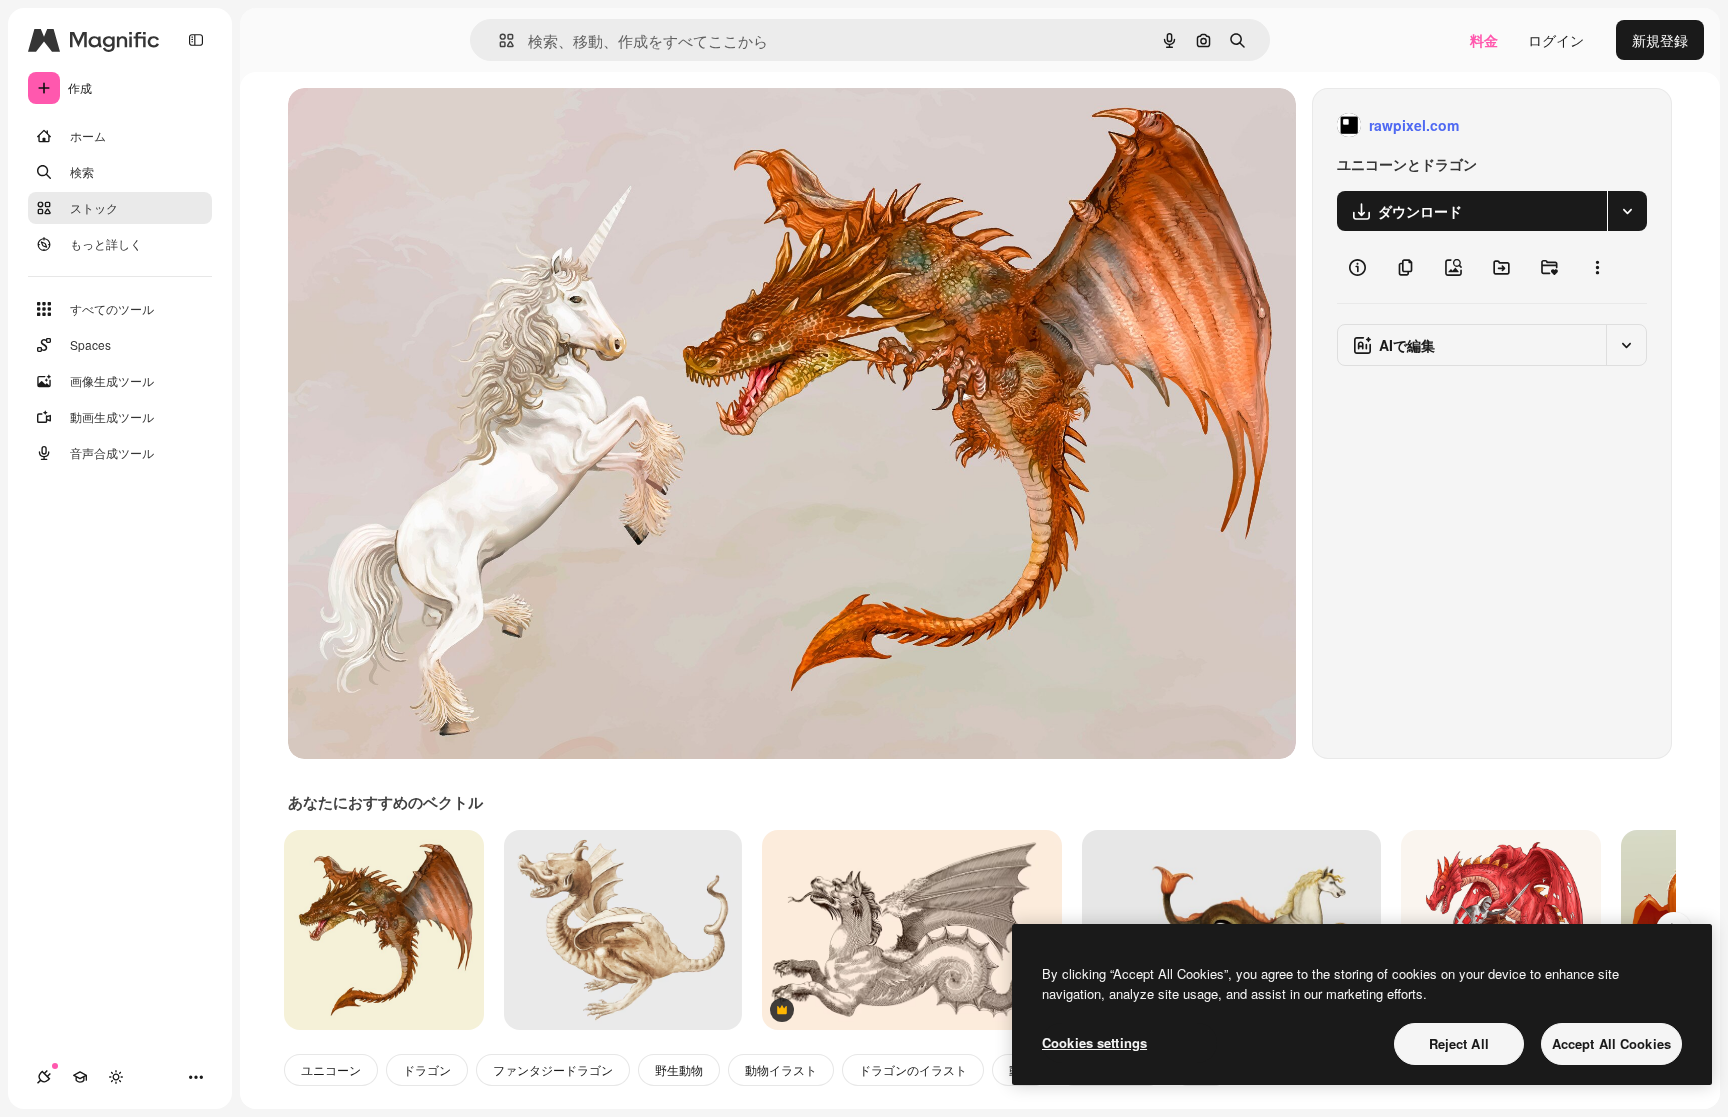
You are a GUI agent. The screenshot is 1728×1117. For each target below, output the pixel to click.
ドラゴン (427, 1069)
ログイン (1556, 40)
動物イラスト (781, 1069)
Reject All (1459, 1043)
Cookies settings (1094, 1042)
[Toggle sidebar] (196, 40)
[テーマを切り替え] (116, 1077)
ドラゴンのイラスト (913, 1069)
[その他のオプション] (1597, 267)
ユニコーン (331, 1069)
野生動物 (679, 1069)
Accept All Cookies (1611, 1043)
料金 (1484, 40)
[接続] (44, 1077)
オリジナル (425, 125)
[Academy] (80, 1077)
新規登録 (1660, 40)
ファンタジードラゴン (553, 1069)
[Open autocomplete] (498, 40)
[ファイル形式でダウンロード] (1627, 211)
